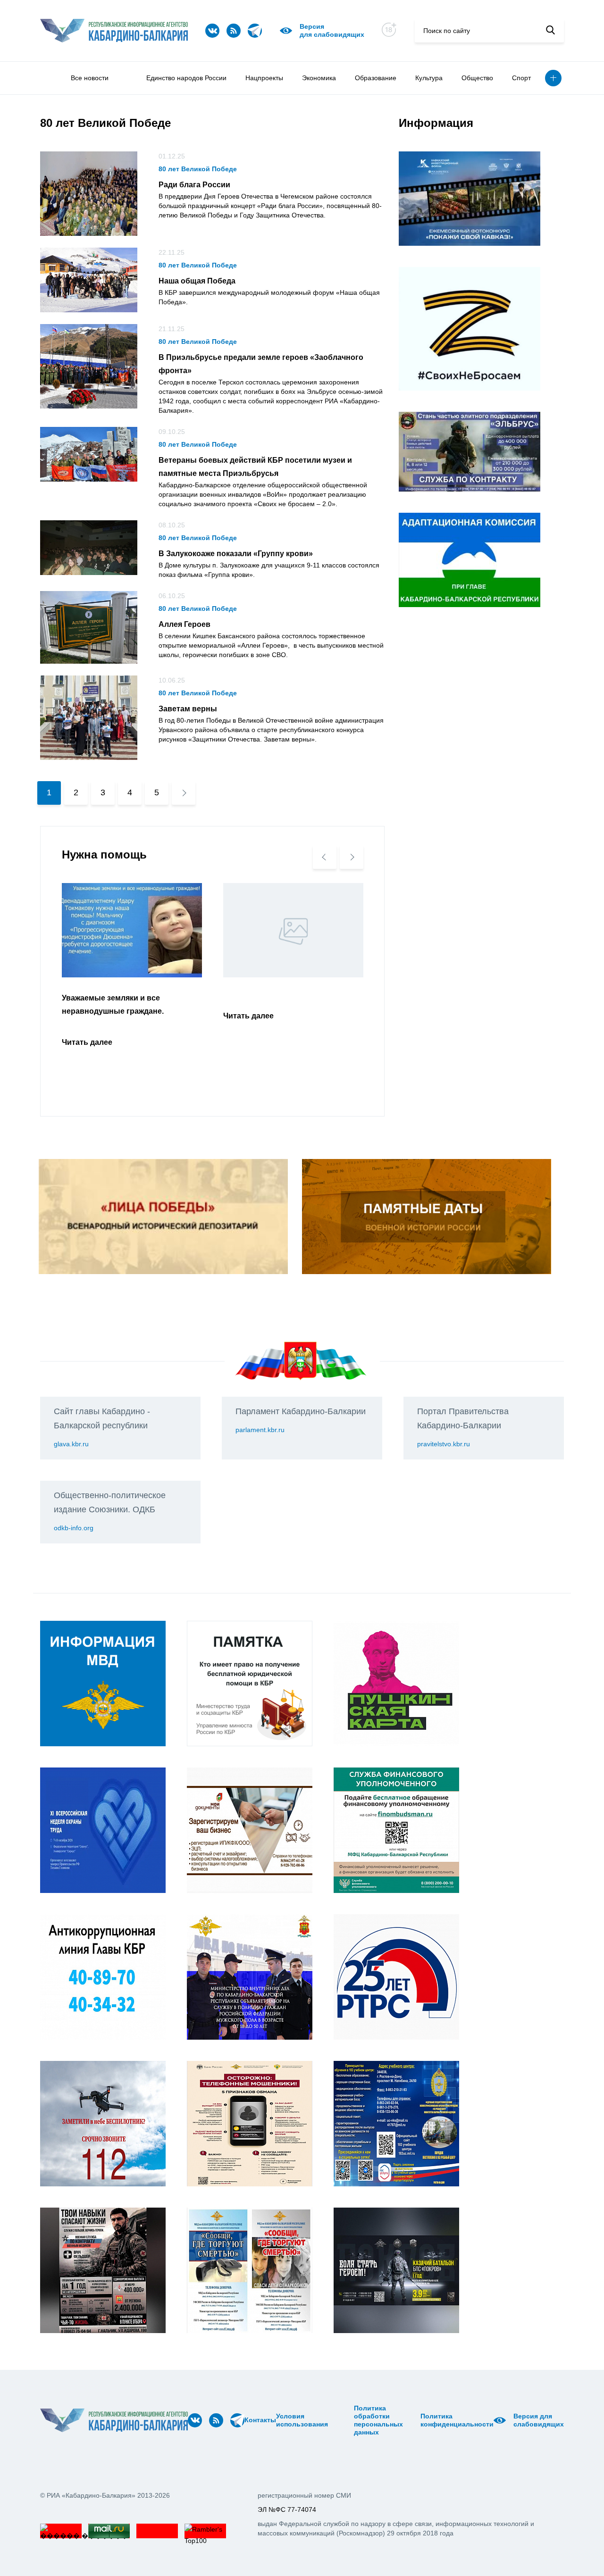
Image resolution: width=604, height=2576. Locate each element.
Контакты (260, 2420)
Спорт (521, 78)
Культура (429, 78)
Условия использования (302, 2420)
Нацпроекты (264, 78)
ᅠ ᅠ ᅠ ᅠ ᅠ (331, 2420)
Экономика (319, 78)
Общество (477, 78)
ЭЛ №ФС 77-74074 (287, 2509)
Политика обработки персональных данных (378, 2420)
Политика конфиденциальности (457, 2420)
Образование (376, 78)
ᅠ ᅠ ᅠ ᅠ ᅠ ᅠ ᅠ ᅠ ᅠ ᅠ (344, 2420)
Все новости (90, 78)
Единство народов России (186, 78)
